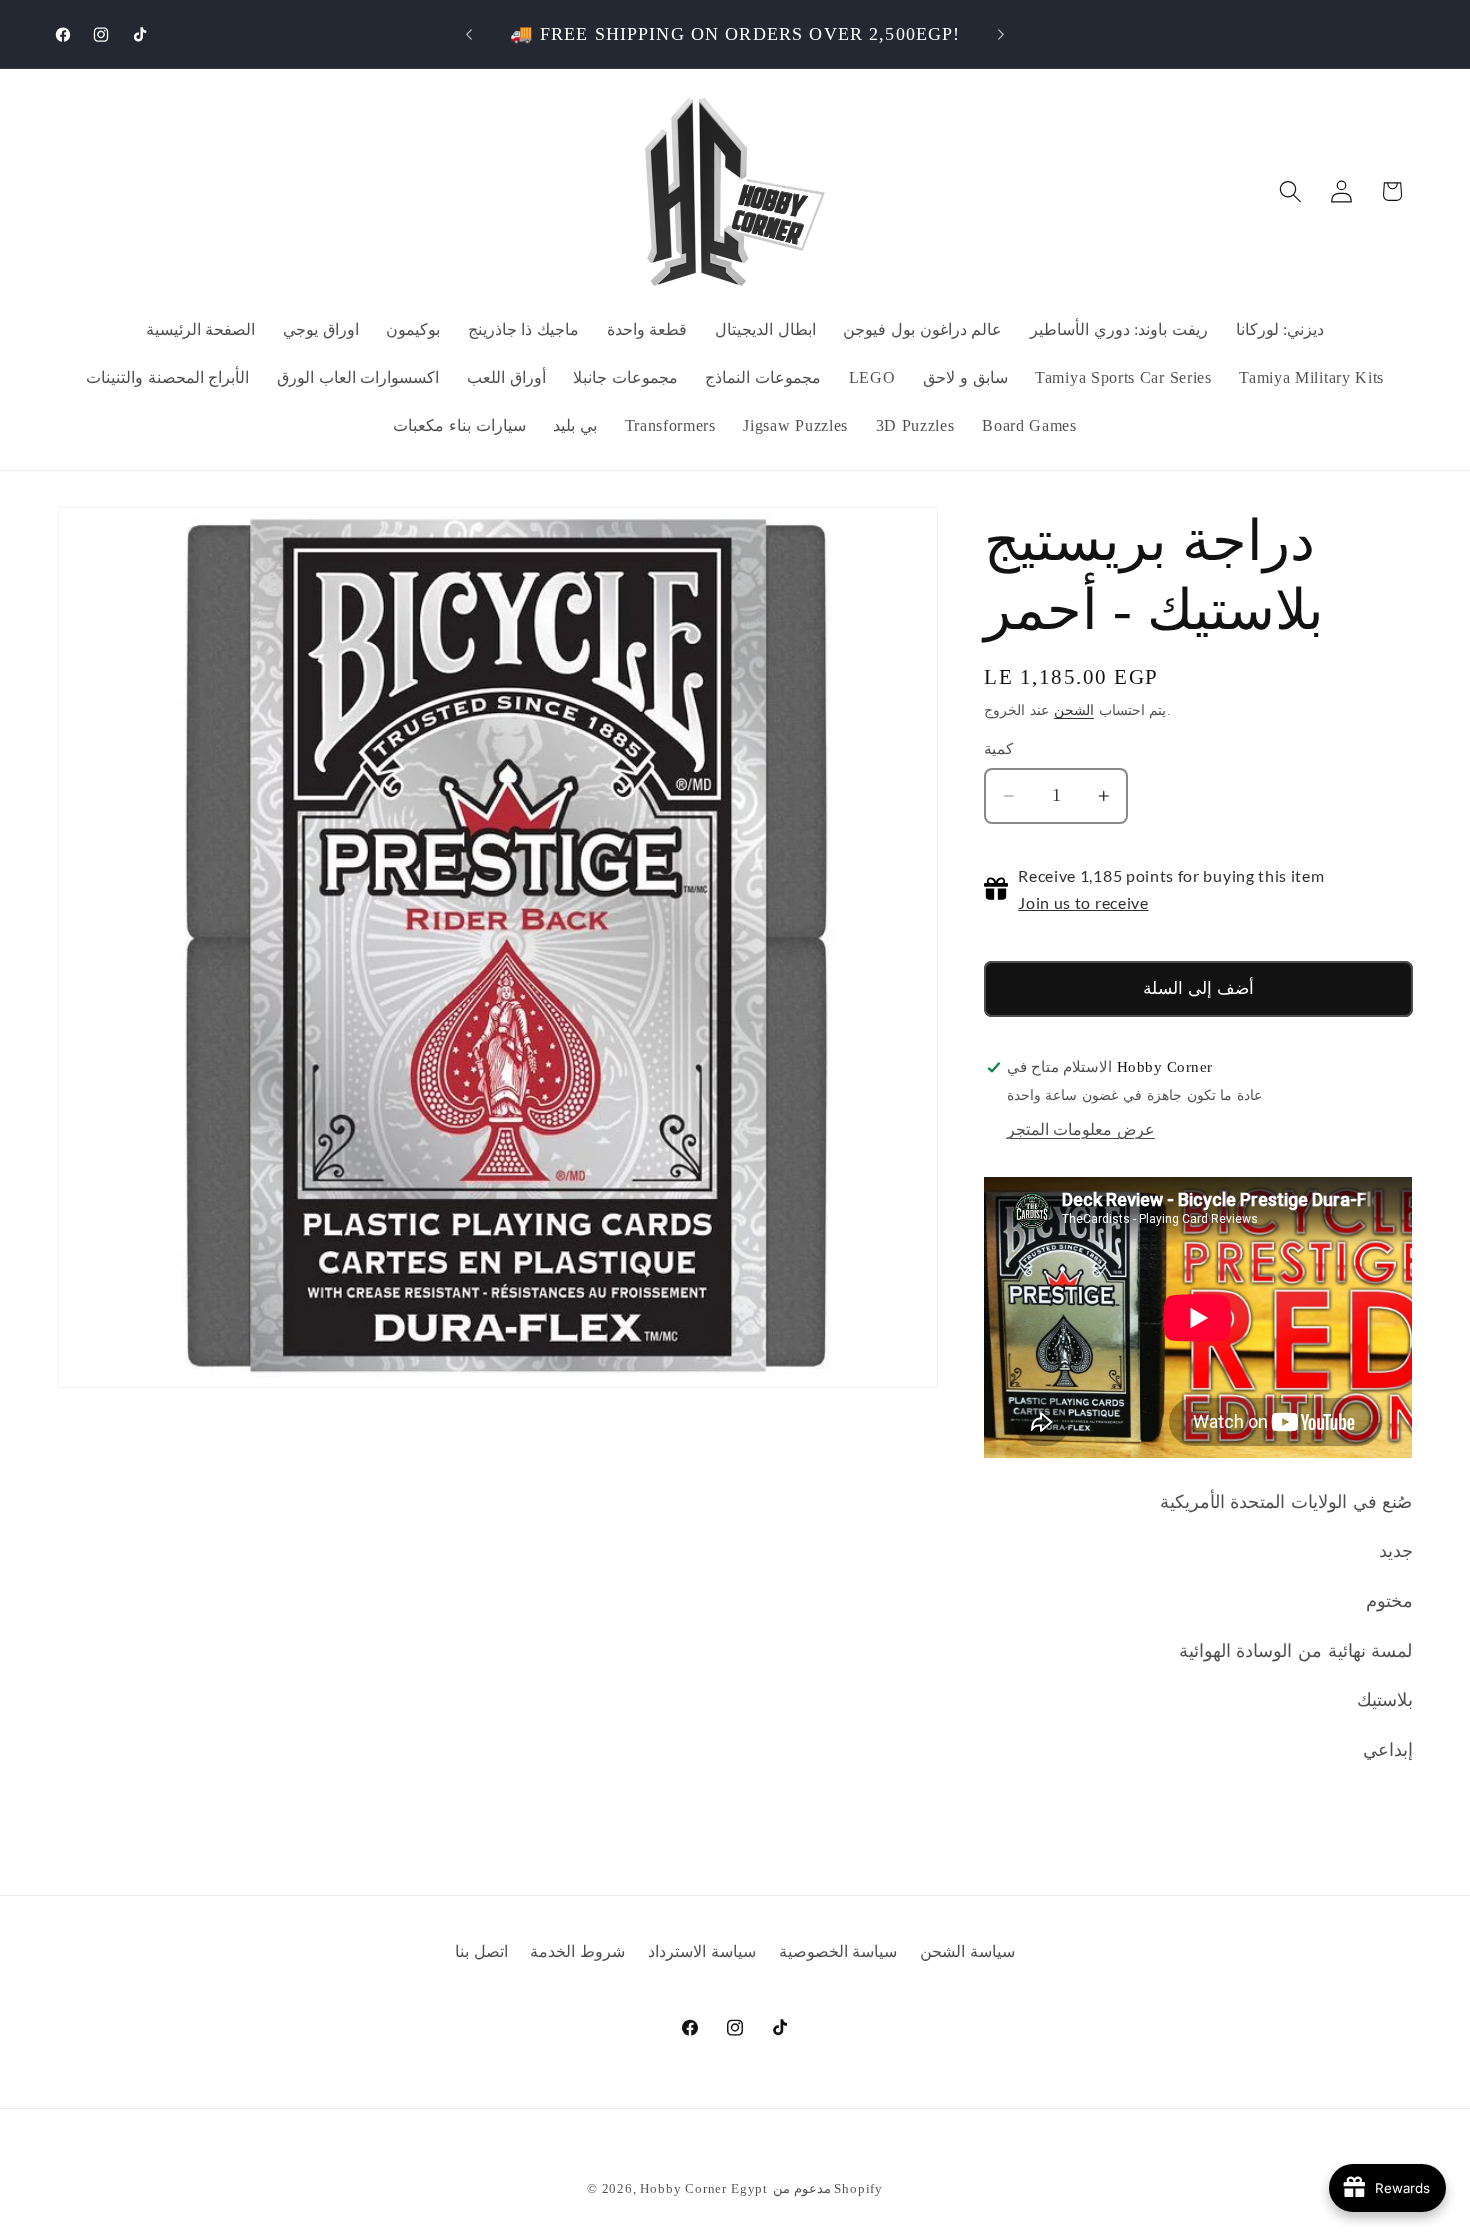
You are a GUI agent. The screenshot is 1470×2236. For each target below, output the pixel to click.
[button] (1290, 191)
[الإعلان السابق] (469, 34)
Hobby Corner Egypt (704, 2189)
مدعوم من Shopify (828, 2189)
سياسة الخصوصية (838, 1951)
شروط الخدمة (577, 1951)
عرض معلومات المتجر (1081, 1129)
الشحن (1074, 710)
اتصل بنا (481, 1951)
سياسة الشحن (967, 1951)
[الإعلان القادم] (1001, 34)
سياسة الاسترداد (702, 1951)
